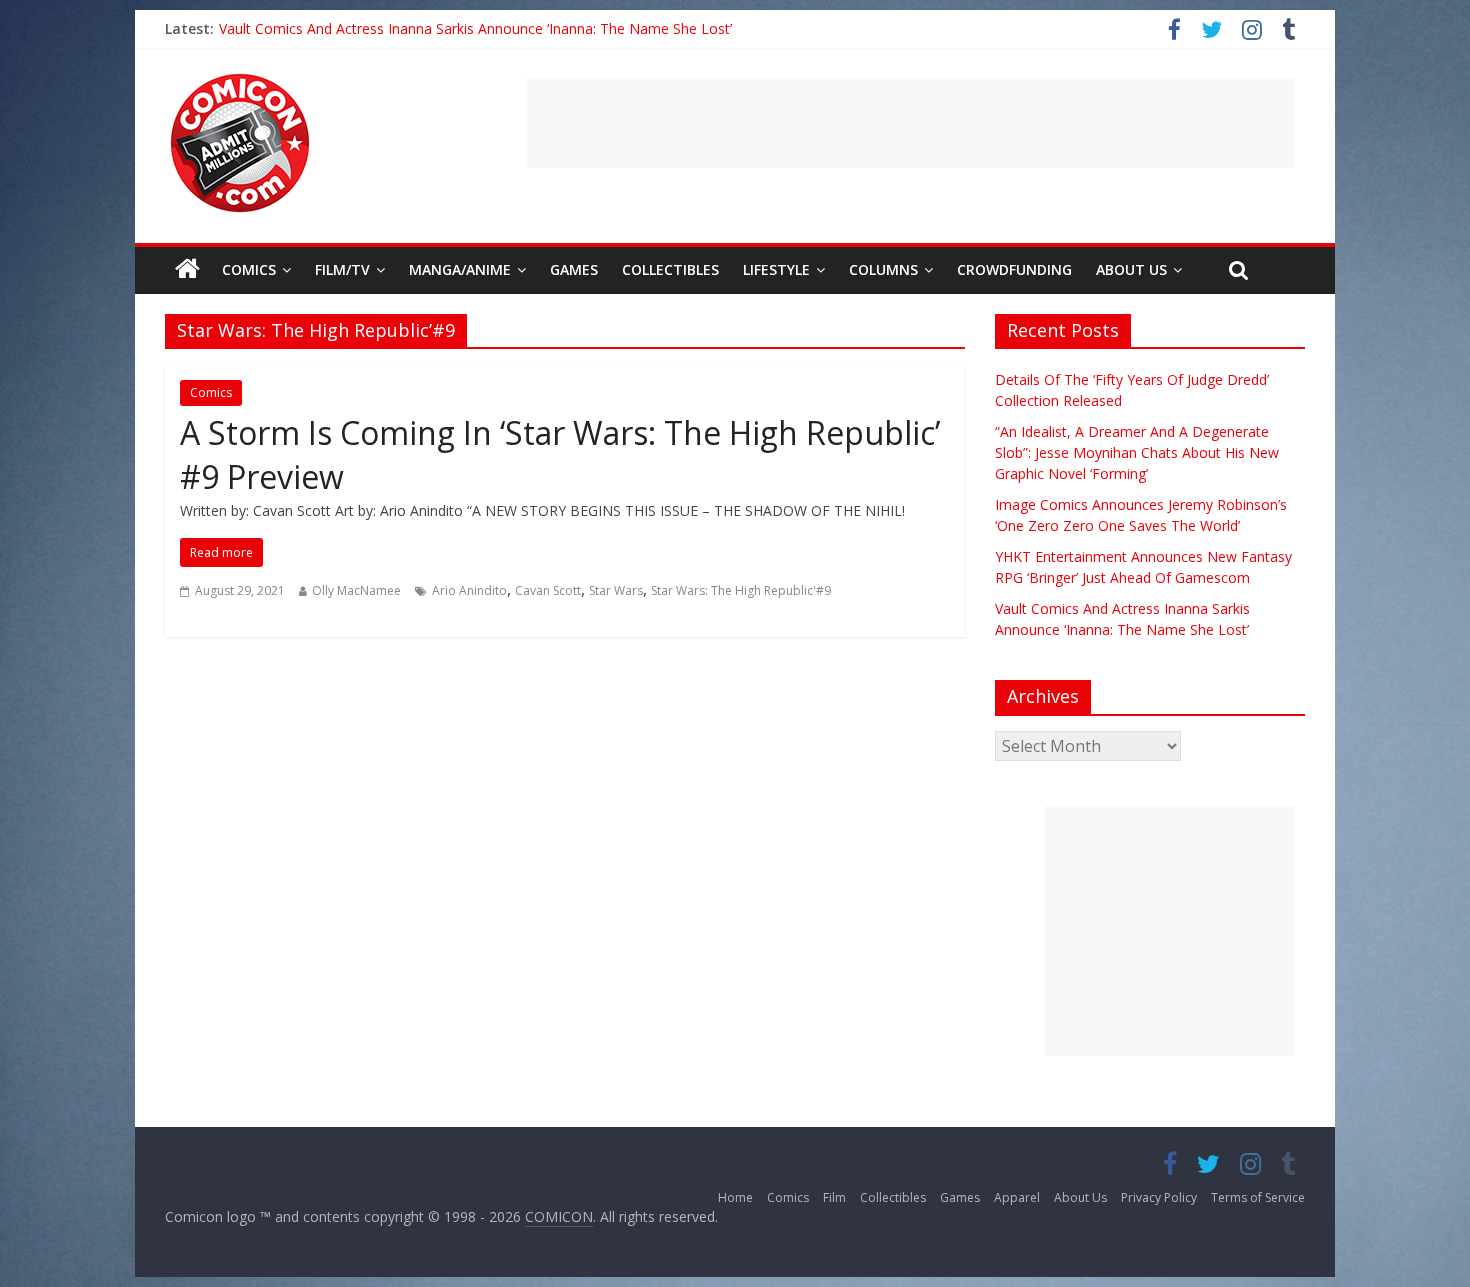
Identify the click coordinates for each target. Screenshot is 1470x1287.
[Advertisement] (911, 123)
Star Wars (616, 590)
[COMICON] (240, 80)
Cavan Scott (548, 590)
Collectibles (670, 269)
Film (834, 1197)
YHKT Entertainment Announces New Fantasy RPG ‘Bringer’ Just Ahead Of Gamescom (497, 28)
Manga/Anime (460, 269)
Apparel (1017, 1197)
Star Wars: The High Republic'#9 (741, 590)
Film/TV (342, 269)
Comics (249, 269)
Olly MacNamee (356, 590)
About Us (1131, 269)
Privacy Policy (1159, 1197)
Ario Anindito (469, 590)
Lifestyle (776, 269)
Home (735, 1197)
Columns (883, 269)
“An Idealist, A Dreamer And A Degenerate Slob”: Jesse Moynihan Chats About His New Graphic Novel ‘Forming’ (1137, 452)
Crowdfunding (1014, 269)
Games (574, 269)
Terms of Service (1258, 1197)
